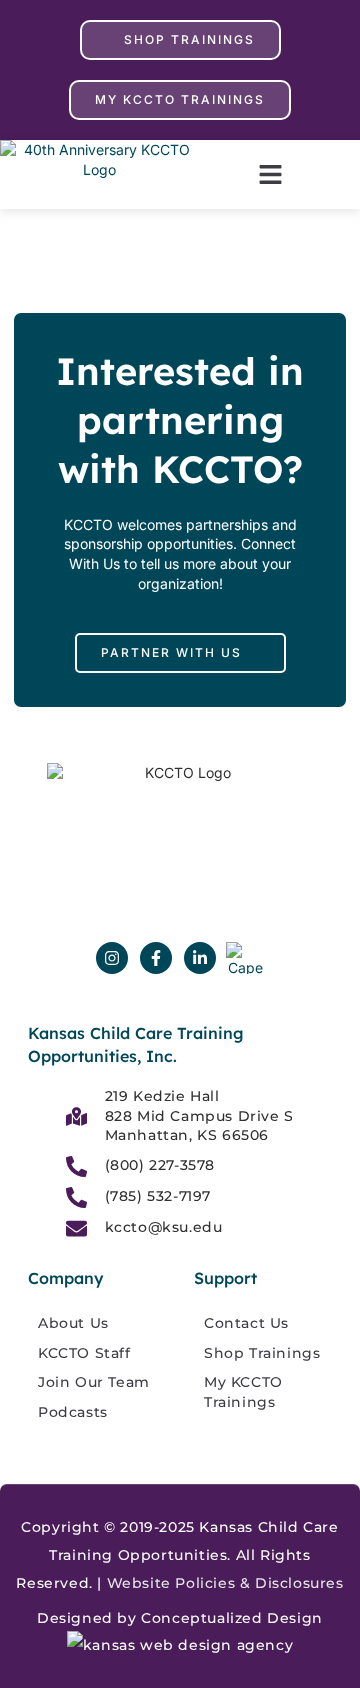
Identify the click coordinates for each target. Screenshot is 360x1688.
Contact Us (246, 1323)
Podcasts (73, 1412)
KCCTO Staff (84, 1353)
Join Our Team (94, 1382)
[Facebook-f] (156, 958)
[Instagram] (112, 958)
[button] (270, 175)
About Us (73, 1323)
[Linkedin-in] (200, 958)
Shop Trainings (262, 1353)
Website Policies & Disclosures (225, 1583)
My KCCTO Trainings (243, 1392)
